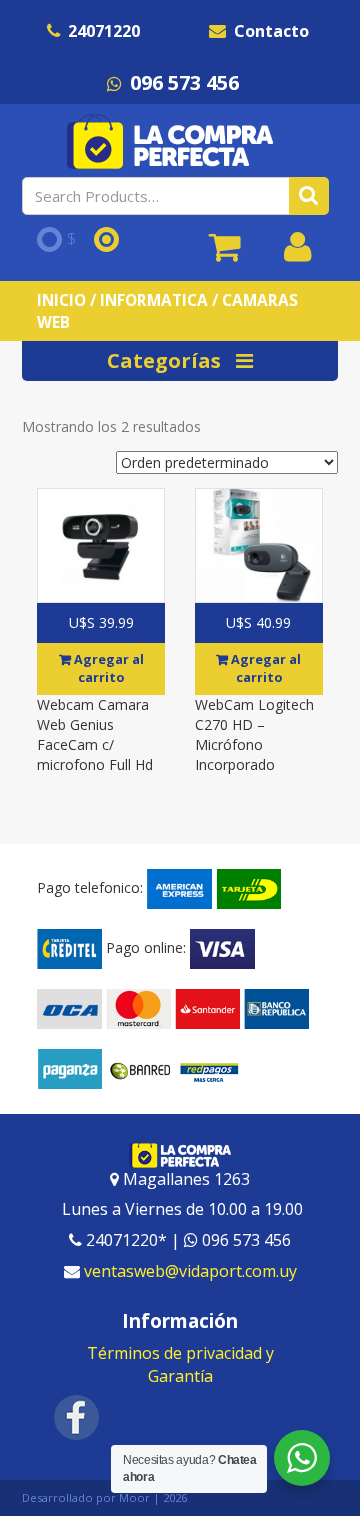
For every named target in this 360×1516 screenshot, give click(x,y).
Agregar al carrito (107, 668)
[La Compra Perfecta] (173, 141)
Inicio (61, 300)
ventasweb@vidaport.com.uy (190, 1271)
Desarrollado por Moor (86, 1497)
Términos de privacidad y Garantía (180, 1364)
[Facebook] (77, 1416)
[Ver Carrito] (225, 254)
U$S (138, 240)
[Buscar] (309, 196)
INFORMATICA (154, 300)
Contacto (271, 31)
